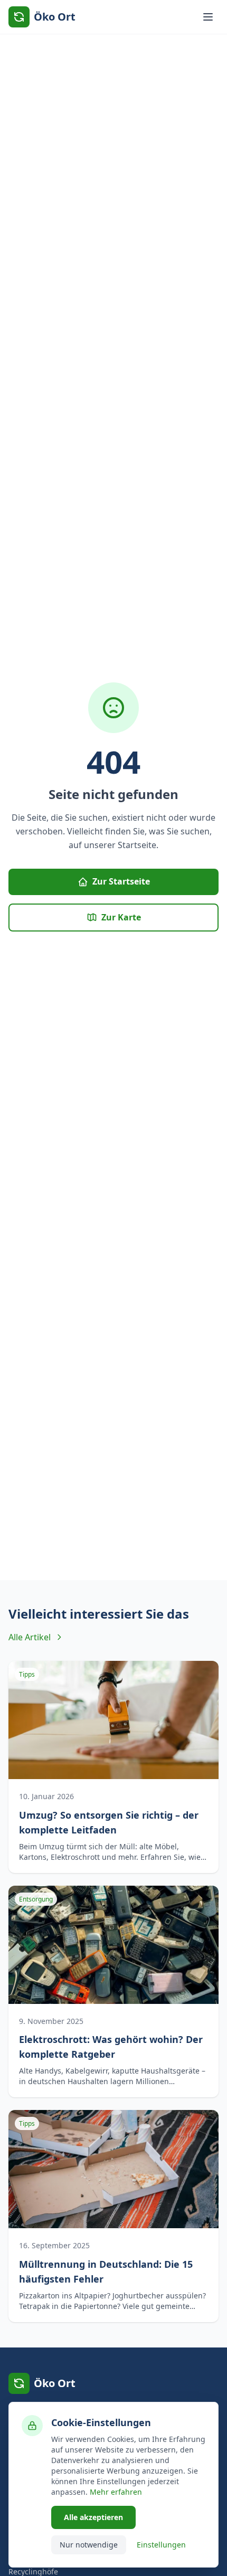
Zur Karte (121, 917)
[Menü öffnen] (208, 17)
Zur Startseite (121, 881)
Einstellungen (161, 2545)
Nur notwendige (89, 2545)
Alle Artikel (30, 1637)
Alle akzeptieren (93, 2517)
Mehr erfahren (116, 2492)
